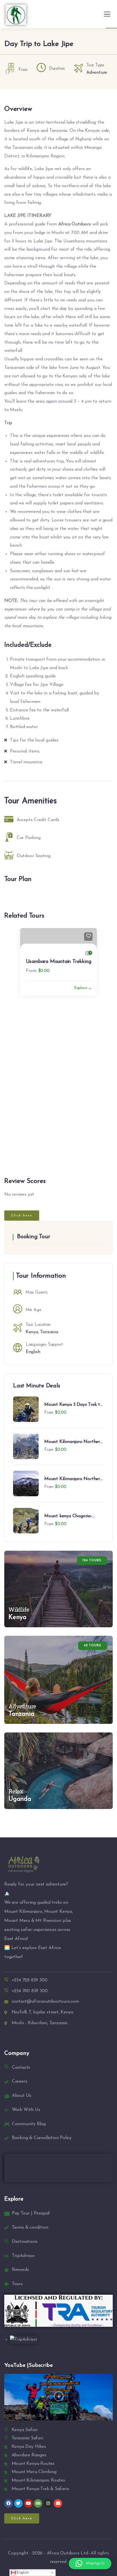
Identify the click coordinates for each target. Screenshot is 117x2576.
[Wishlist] (104, 937)
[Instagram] (48, 2503)
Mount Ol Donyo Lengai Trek (43, 997)
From (15, 1006)
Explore (96, 1024)
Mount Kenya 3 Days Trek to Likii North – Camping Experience (73, 1405)
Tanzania (49, 1332)
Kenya (32, 1332)
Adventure (97, 73)
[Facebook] (9, 2503)
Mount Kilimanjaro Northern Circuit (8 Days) (73, 1479)
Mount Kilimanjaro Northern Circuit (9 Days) (73, 1442)
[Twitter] (18, 2503)
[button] (110, 1047)
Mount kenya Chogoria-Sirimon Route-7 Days (68, 1517)
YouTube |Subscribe (28, 2365)
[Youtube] (28, 2503)
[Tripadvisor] (38, 2503)
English (33, 1352)
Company (17, 2053)
